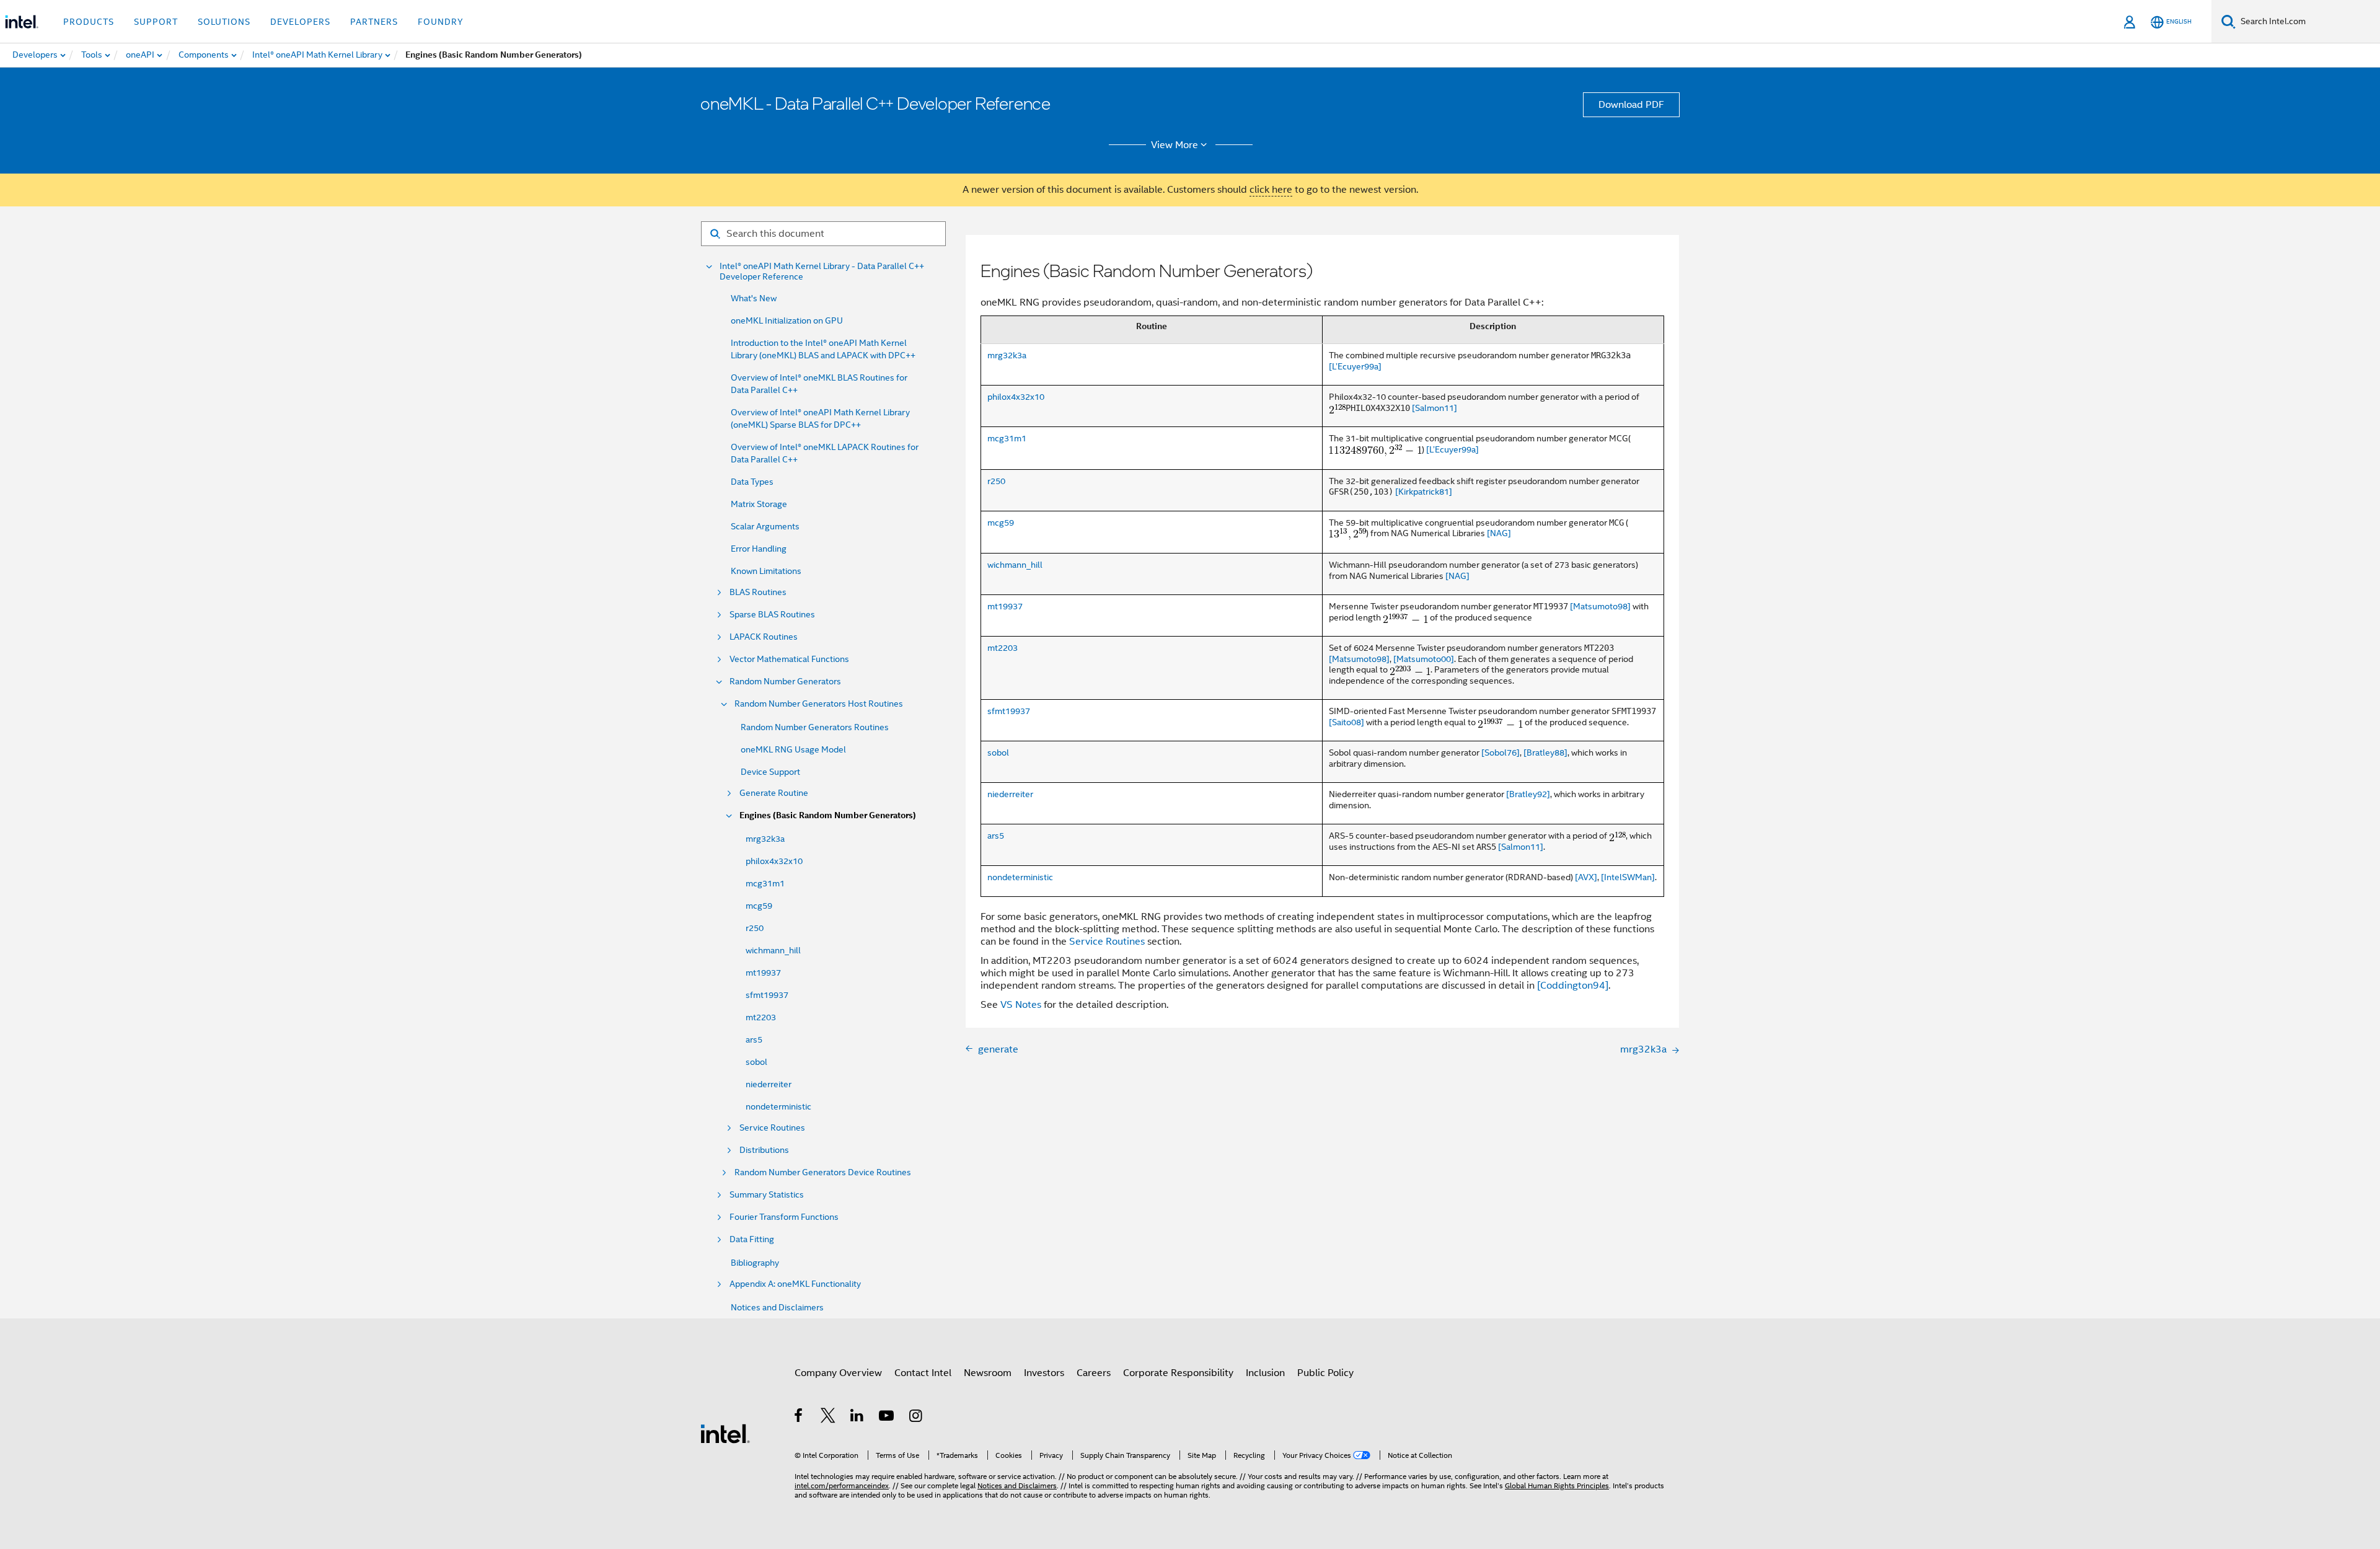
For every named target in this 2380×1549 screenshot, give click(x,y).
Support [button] (156, 22)
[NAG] (1499, 533)
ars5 (754, 1039)
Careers (1094, 1373)
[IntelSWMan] (1628, 877)
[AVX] (1586, 877)
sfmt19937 (767, 995)
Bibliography (755, 1263)
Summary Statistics (767, 1195)
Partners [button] (374, 22)
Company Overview (838, 1373)
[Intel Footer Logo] (725, 1433)
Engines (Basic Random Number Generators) (828, 815)
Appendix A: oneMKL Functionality (795, 1284)
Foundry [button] (441, 22)
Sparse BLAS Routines (772, 615)
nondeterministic (778, 1106)
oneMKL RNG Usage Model (793, 749)
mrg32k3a (765, 839)
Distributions (764, 1150)
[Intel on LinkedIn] (857, 1418)
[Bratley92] (1528, 794)
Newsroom (988, 1373)
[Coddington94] (1573, 986)
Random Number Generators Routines (815, 727)
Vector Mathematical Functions (789, 659)
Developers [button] (300, 22)
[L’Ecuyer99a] (1355, 366)
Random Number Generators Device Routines (823, 1172)
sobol (756, 1062)
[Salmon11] (1435, 408)
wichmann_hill (773, 950)
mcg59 (759, 906)
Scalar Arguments (765, 526)
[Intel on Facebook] (799, 1418)
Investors (1044, 1373)
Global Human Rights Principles (1557, 1485)
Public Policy (1325, 1373)
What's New (754, 298)
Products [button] (89, 22)
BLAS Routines (758, 592)
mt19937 (763, 973)
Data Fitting (752, 1239)
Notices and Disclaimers (777, 1307)
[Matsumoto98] (1600, 606)
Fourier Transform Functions (784, 1217)
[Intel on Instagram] (916, 1418)
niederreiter (769, 1084)
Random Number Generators (785, 682)
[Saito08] (1346, 722)
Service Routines (772, 1128)
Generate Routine (774, 793)
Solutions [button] (224, 22)
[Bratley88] (1545, 752)
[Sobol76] (1501, 752)
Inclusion (1265, 1373)
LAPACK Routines (764, 637)
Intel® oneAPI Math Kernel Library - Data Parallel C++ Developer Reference (822, 271)
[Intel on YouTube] (887, 1418)
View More (1175, 145)
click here (1271, 190)
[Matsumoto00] (1424, 659)
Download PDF (1631, 105)
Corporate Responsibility (1178, 1373)
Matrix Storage (759, 504)
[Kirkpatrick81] (1424, 492)
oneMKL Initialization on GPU (787, 320)
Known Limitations (766, 571)
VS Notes (1021, 1005)
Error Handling (759, 549)
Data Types (752, 482)
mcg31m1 (765, 883)
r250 (755, 928)
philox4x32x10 (774, 861)
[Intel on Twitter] (828, 1418)
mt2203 (761, 1017)
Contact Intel (923, 1373)
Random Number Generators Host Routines (819, 704)
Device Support (770, 772)
